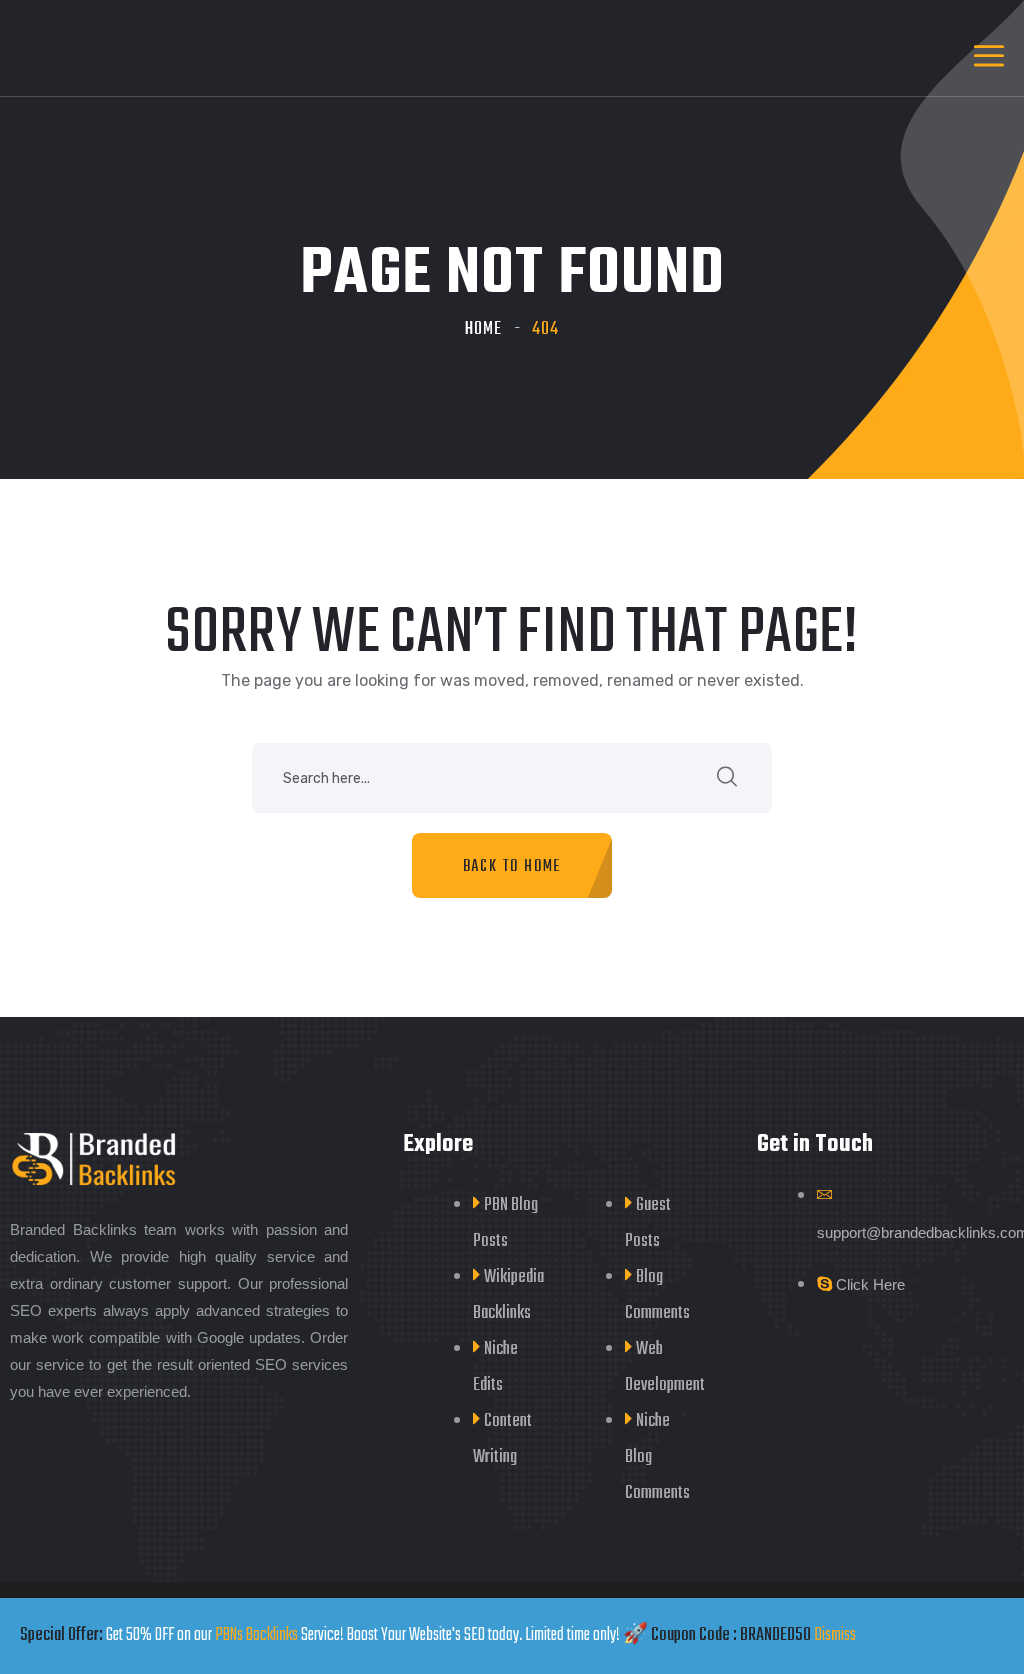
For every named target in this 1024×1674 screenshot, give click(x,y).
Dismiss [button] (835, 1635)
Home (483, 329)
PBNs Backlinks (256, 1635)
